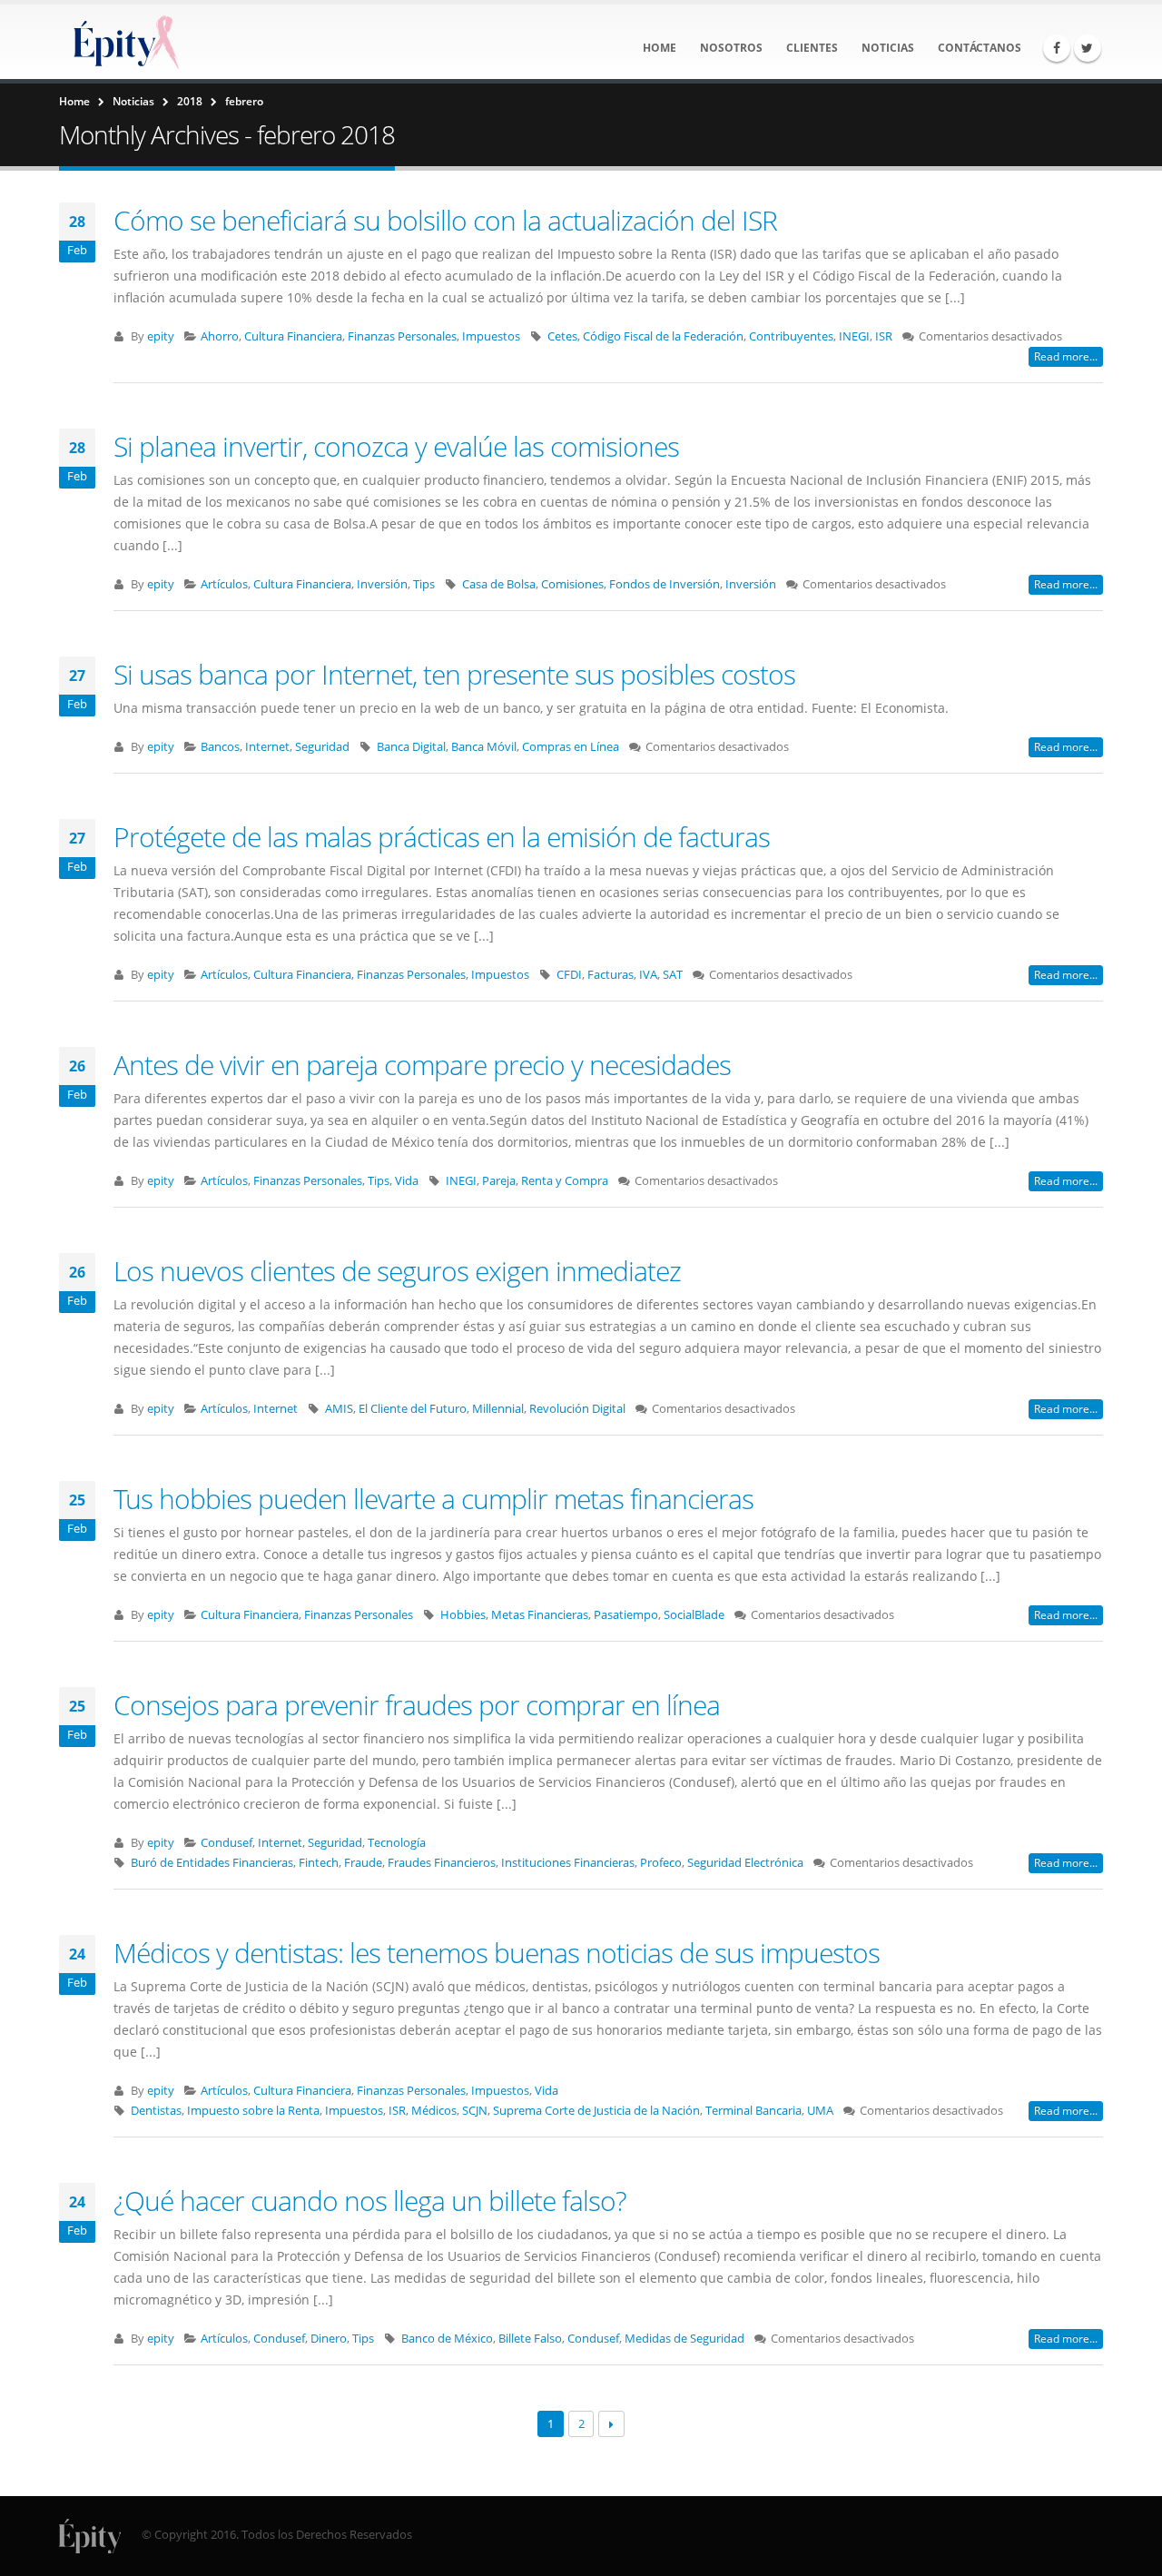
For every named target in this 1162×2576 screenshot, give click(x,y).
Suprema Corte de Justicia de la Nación (596, 2111)
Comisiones (572, 584)
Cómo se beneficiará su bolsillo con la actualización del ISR (445, 220)
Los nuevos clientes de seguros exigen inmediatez (397, 1271)
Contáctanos (980, 48)
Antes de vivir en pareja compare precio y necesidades (422, 1065)
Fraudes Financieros (442, 1863)
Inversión (382, 584)
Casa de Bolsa (499, 584)
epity (161, 336)
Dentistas (156, 2111)
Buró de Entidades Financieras (212, 1863)
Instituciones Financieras (568, 1863)
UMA (820, 2111)
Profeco (661, 1863)
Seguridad (322, 747)
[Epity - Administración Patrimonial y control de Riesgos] (123, 42)
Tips (424, 584)
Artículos (224, 584)
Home (660, 48)
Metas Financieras (540, 1615)
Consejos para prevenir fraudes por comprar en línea (417, 1705)
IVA (648, 975)
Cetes (562, 336)
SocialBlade (694, 1615)
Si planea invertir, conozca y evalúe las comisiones (396, 446)
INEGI (854, 336)
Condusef (226, 1843)
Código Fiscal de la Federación (663, 336)
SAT (673, 975)
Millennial (498, 1409)
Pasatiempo (626, 1615)
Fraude (363, 1863)
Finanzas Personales (402, 336)
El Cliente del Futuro (413, 1409)
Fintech (319, 1863)
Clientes (812, 48)
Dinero (329, 2339)
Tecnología (397, 1843)
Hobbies (463, 1615)
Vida (407, 1181)
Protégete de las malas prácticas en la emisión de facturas (442, 837)
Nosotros (731, 48)
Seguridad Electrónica (745, 1863)
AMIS (339, 1409)
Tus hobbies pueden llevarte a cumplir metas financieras (433, 1499)
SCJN (475, 2111)
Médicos (434, 2111)
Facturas (611, 975)
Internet (267, 747)
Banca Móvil (484, 747)
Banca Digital (411, 747)
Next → (611, 2424)
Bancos (220, 747)
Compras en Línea (571, 747)
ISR (884, 336)
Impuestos (491, 336)
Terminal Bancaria (753, 2111)
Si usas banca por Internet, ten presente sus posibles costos (454, 674)
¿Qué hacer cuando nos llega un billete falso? (370, 2201)
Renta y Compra (565, 1181)
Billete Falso (530, 2339)
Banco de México (447, 2339)
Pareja (499, 1181)
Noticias (888, 48)
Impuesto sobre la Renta (253, 2111)
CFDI (569, 975)
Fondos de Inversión (665, 584)
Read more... (1066, 356)
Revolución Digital (577, 1409)
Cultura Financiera (293, 336)
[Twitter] (1088, 48)
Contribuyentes (791, 336)
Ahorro (220, 336)
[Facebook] (1057, 48)
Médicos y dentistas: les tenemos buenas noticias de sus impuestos (497, 1953)
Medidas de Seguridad (684, 2339)
